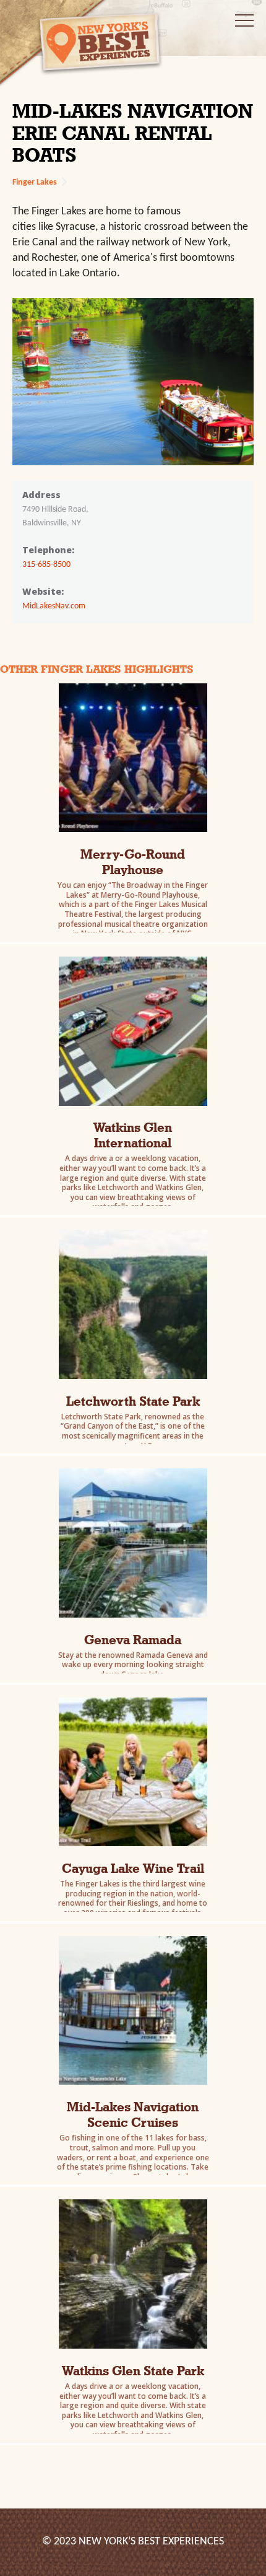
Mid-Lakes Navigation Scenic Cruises (133, 2114)
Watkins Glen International (133, 1135)
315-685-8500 (46, 565)
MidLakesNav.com (54, 606)
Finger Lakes (35, 182)
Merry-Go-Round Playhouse (133, 862)
